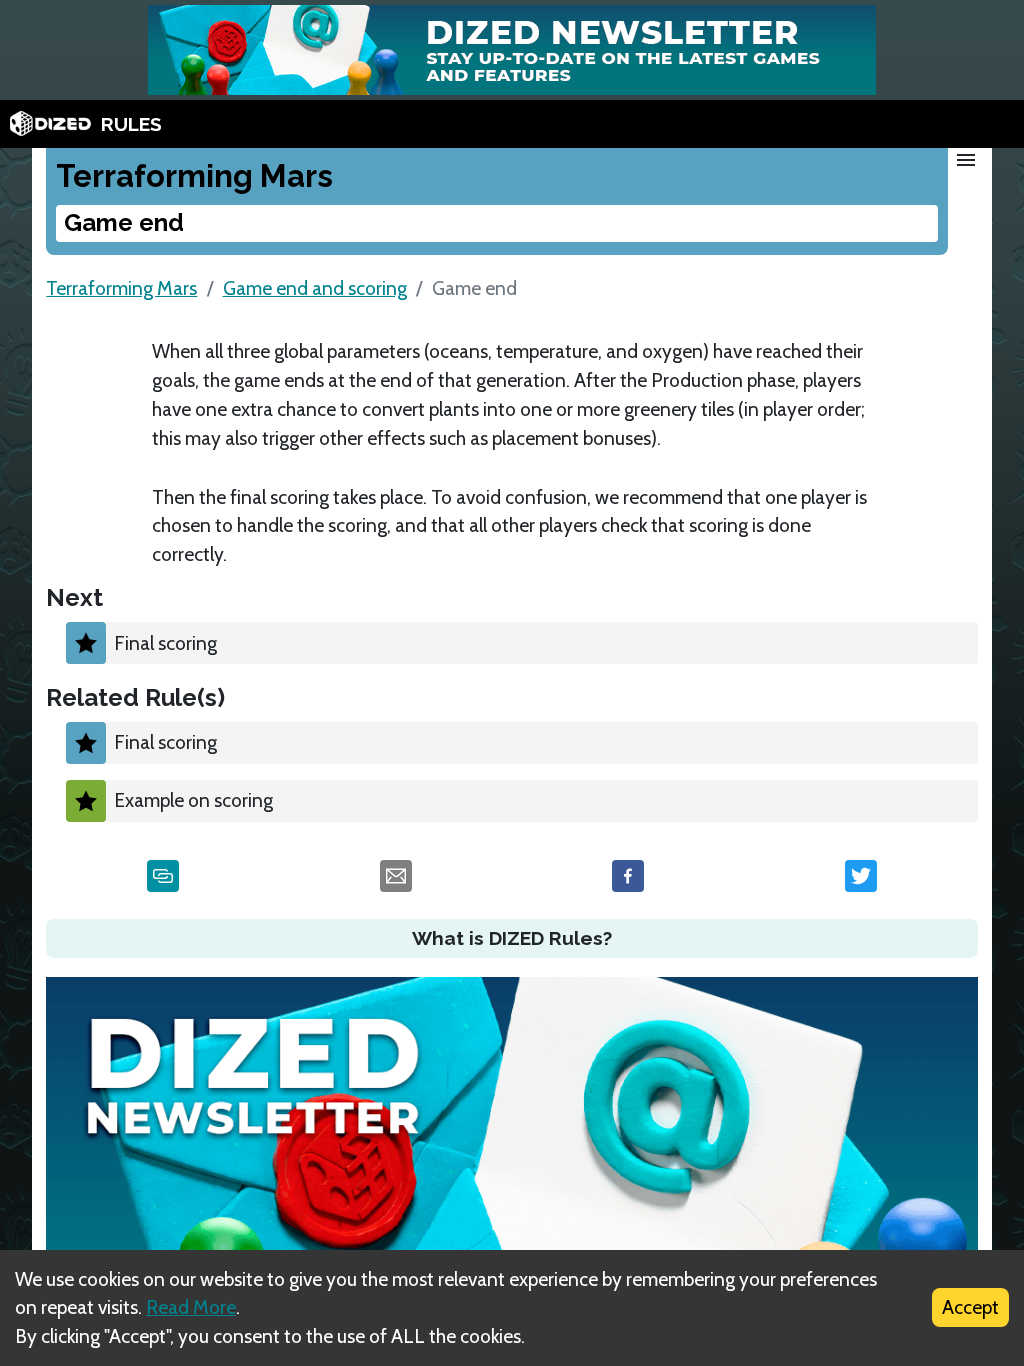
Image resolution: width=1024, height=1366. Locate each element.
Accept (970, 1307)
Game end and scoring (315, 288)
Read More (191, 1307)
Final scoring (165, 643)
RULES (131, 124)
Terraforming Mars (121, 288)
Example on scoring (193, 800)
